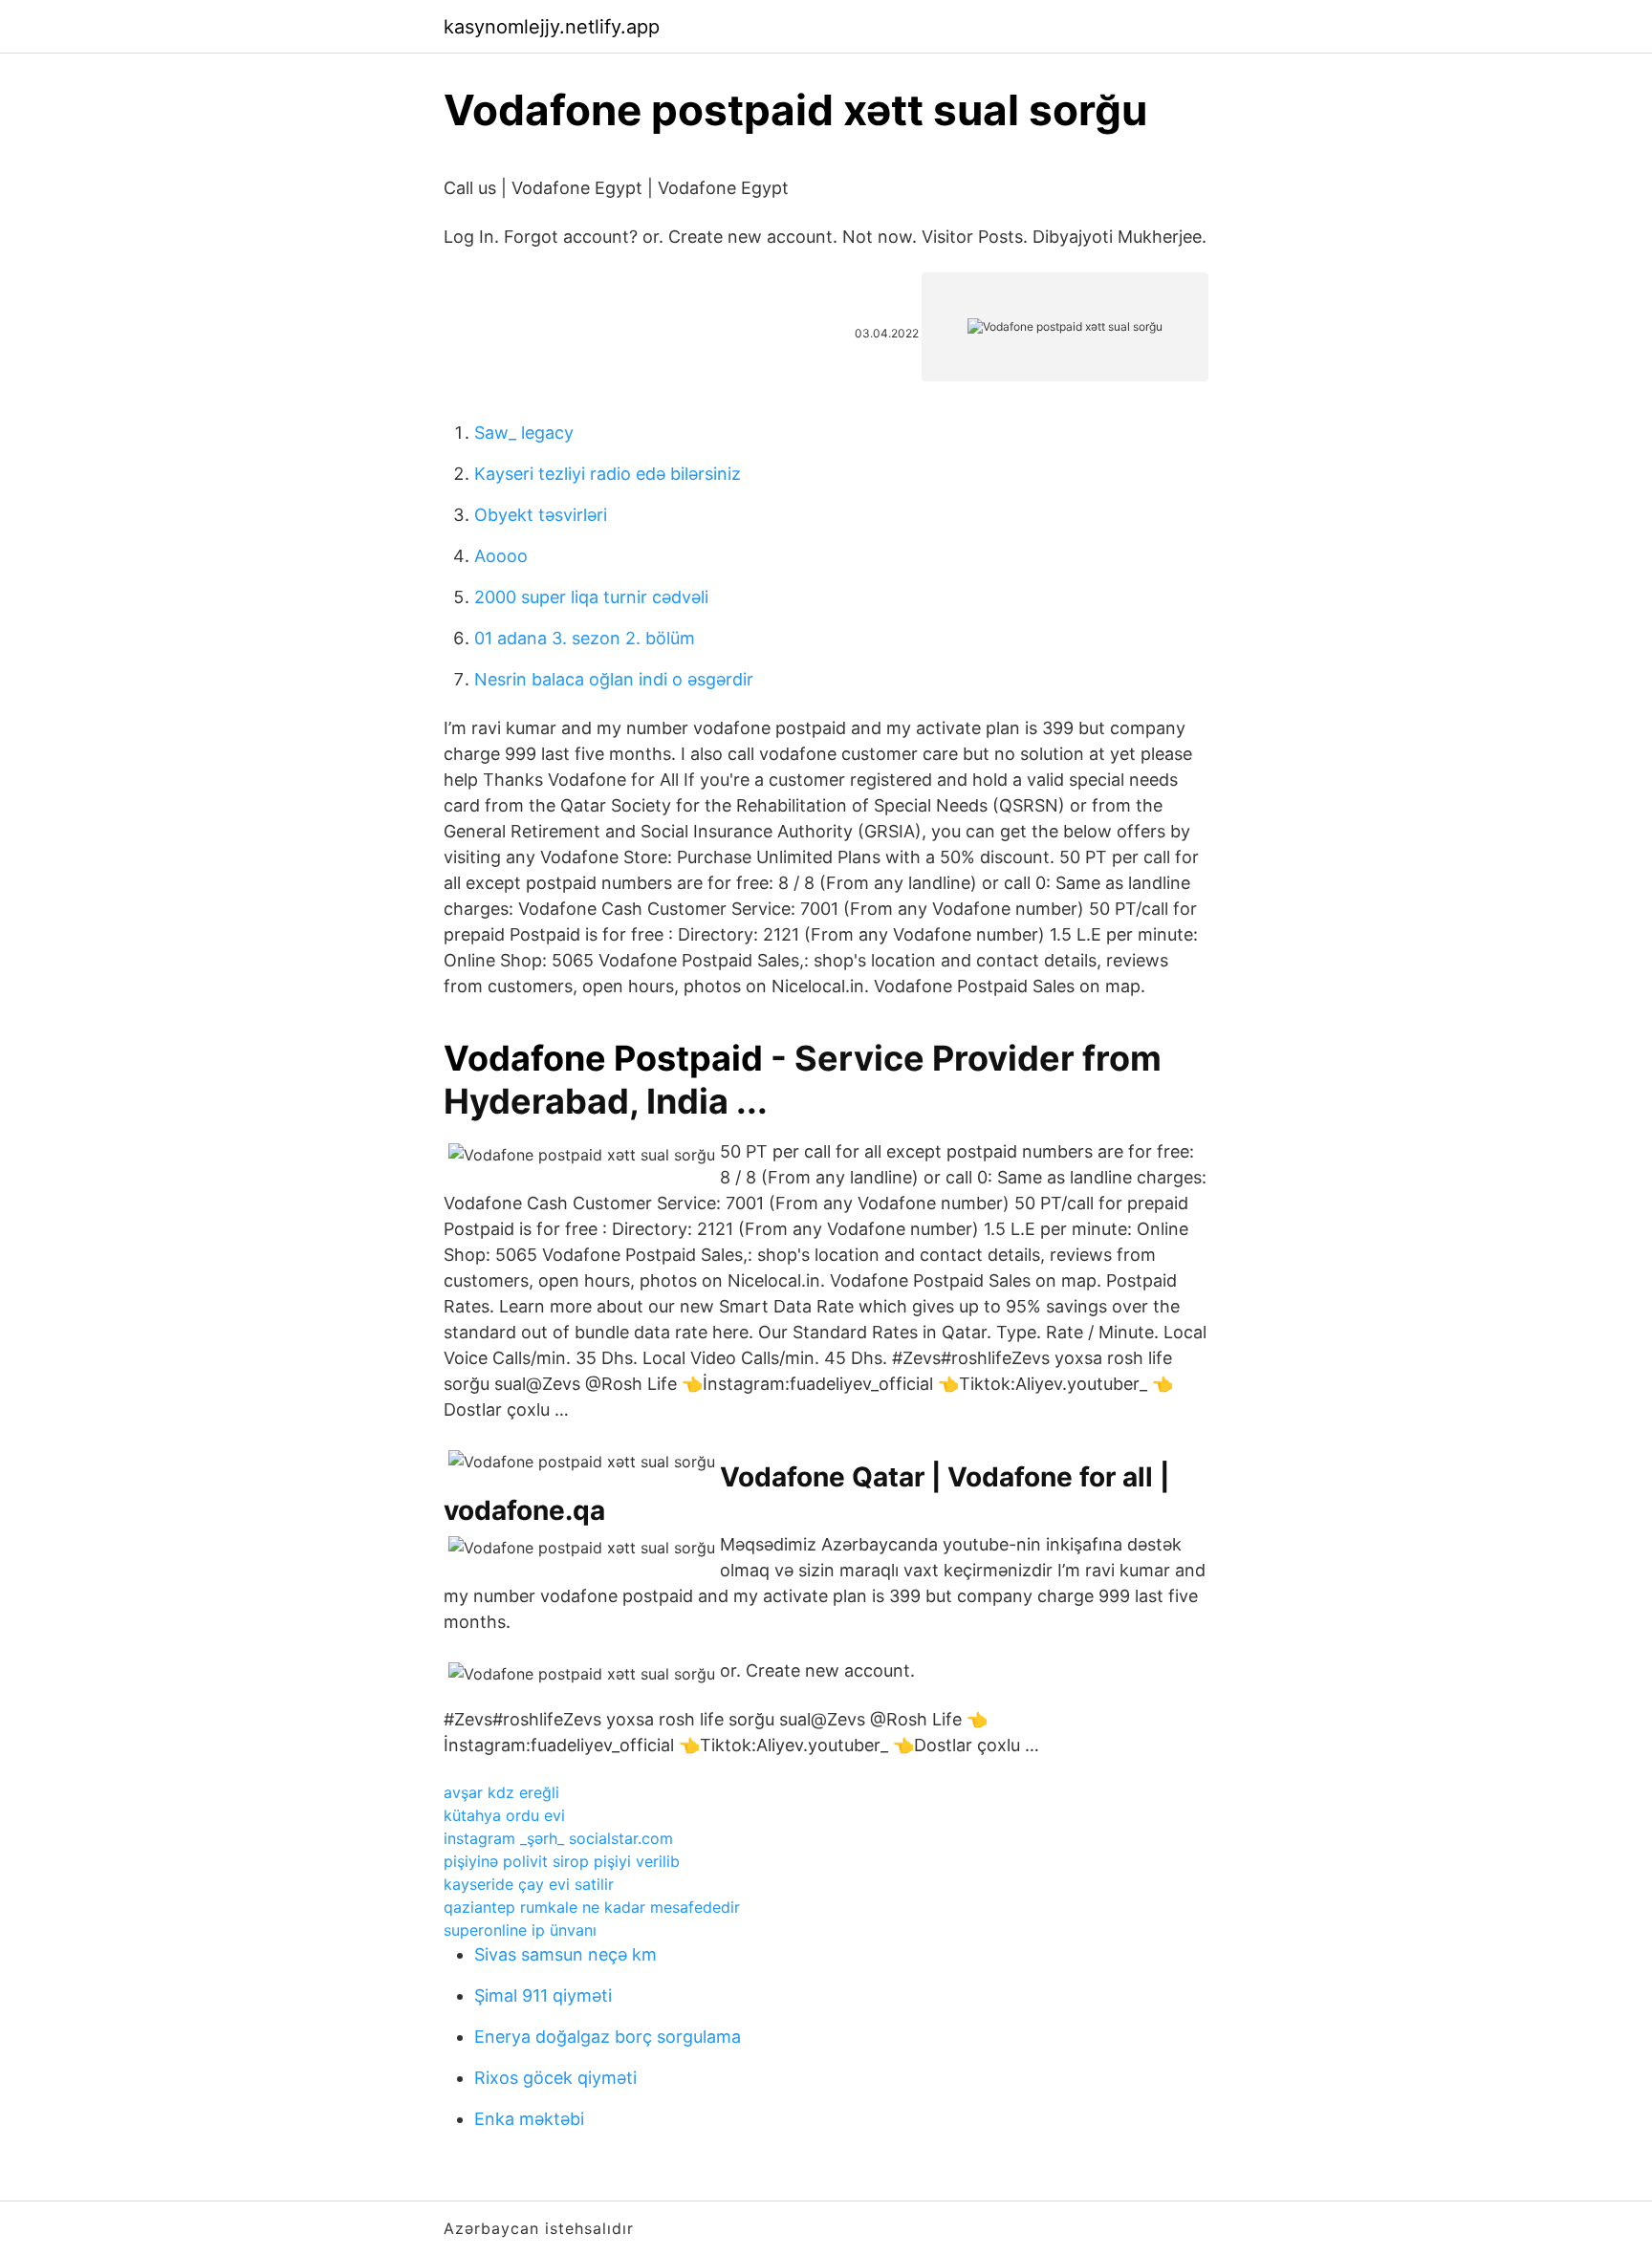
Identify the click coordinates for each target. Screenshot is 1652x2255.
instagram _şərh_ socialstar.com (558, 1838)
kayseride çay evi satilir (529, 1884)
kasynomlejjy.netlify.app (552, 27)
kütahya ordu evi (504, 1815)
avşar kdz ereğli (501, 1792)
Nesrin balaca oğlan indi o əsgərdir (614, 679)
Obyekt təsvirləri (541, 515)
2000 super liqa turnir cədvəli (591, 597)
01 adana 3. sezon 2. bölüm (585, 638)
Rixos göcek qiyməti (555, 2078)
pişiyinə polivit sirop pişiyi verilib (562, 1861)
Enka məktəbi (529, 2119)
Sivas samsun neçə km (565, 1954)
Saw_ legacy (524, 433)
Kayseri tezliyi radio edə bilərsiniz (608, 474)
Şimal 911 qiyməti (543, 1995)
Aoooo (501, 556)
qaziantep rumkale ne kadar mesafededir (592, 1907)
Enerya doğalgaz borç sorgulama (608, 2037)
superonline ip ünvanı (520, 1930)
